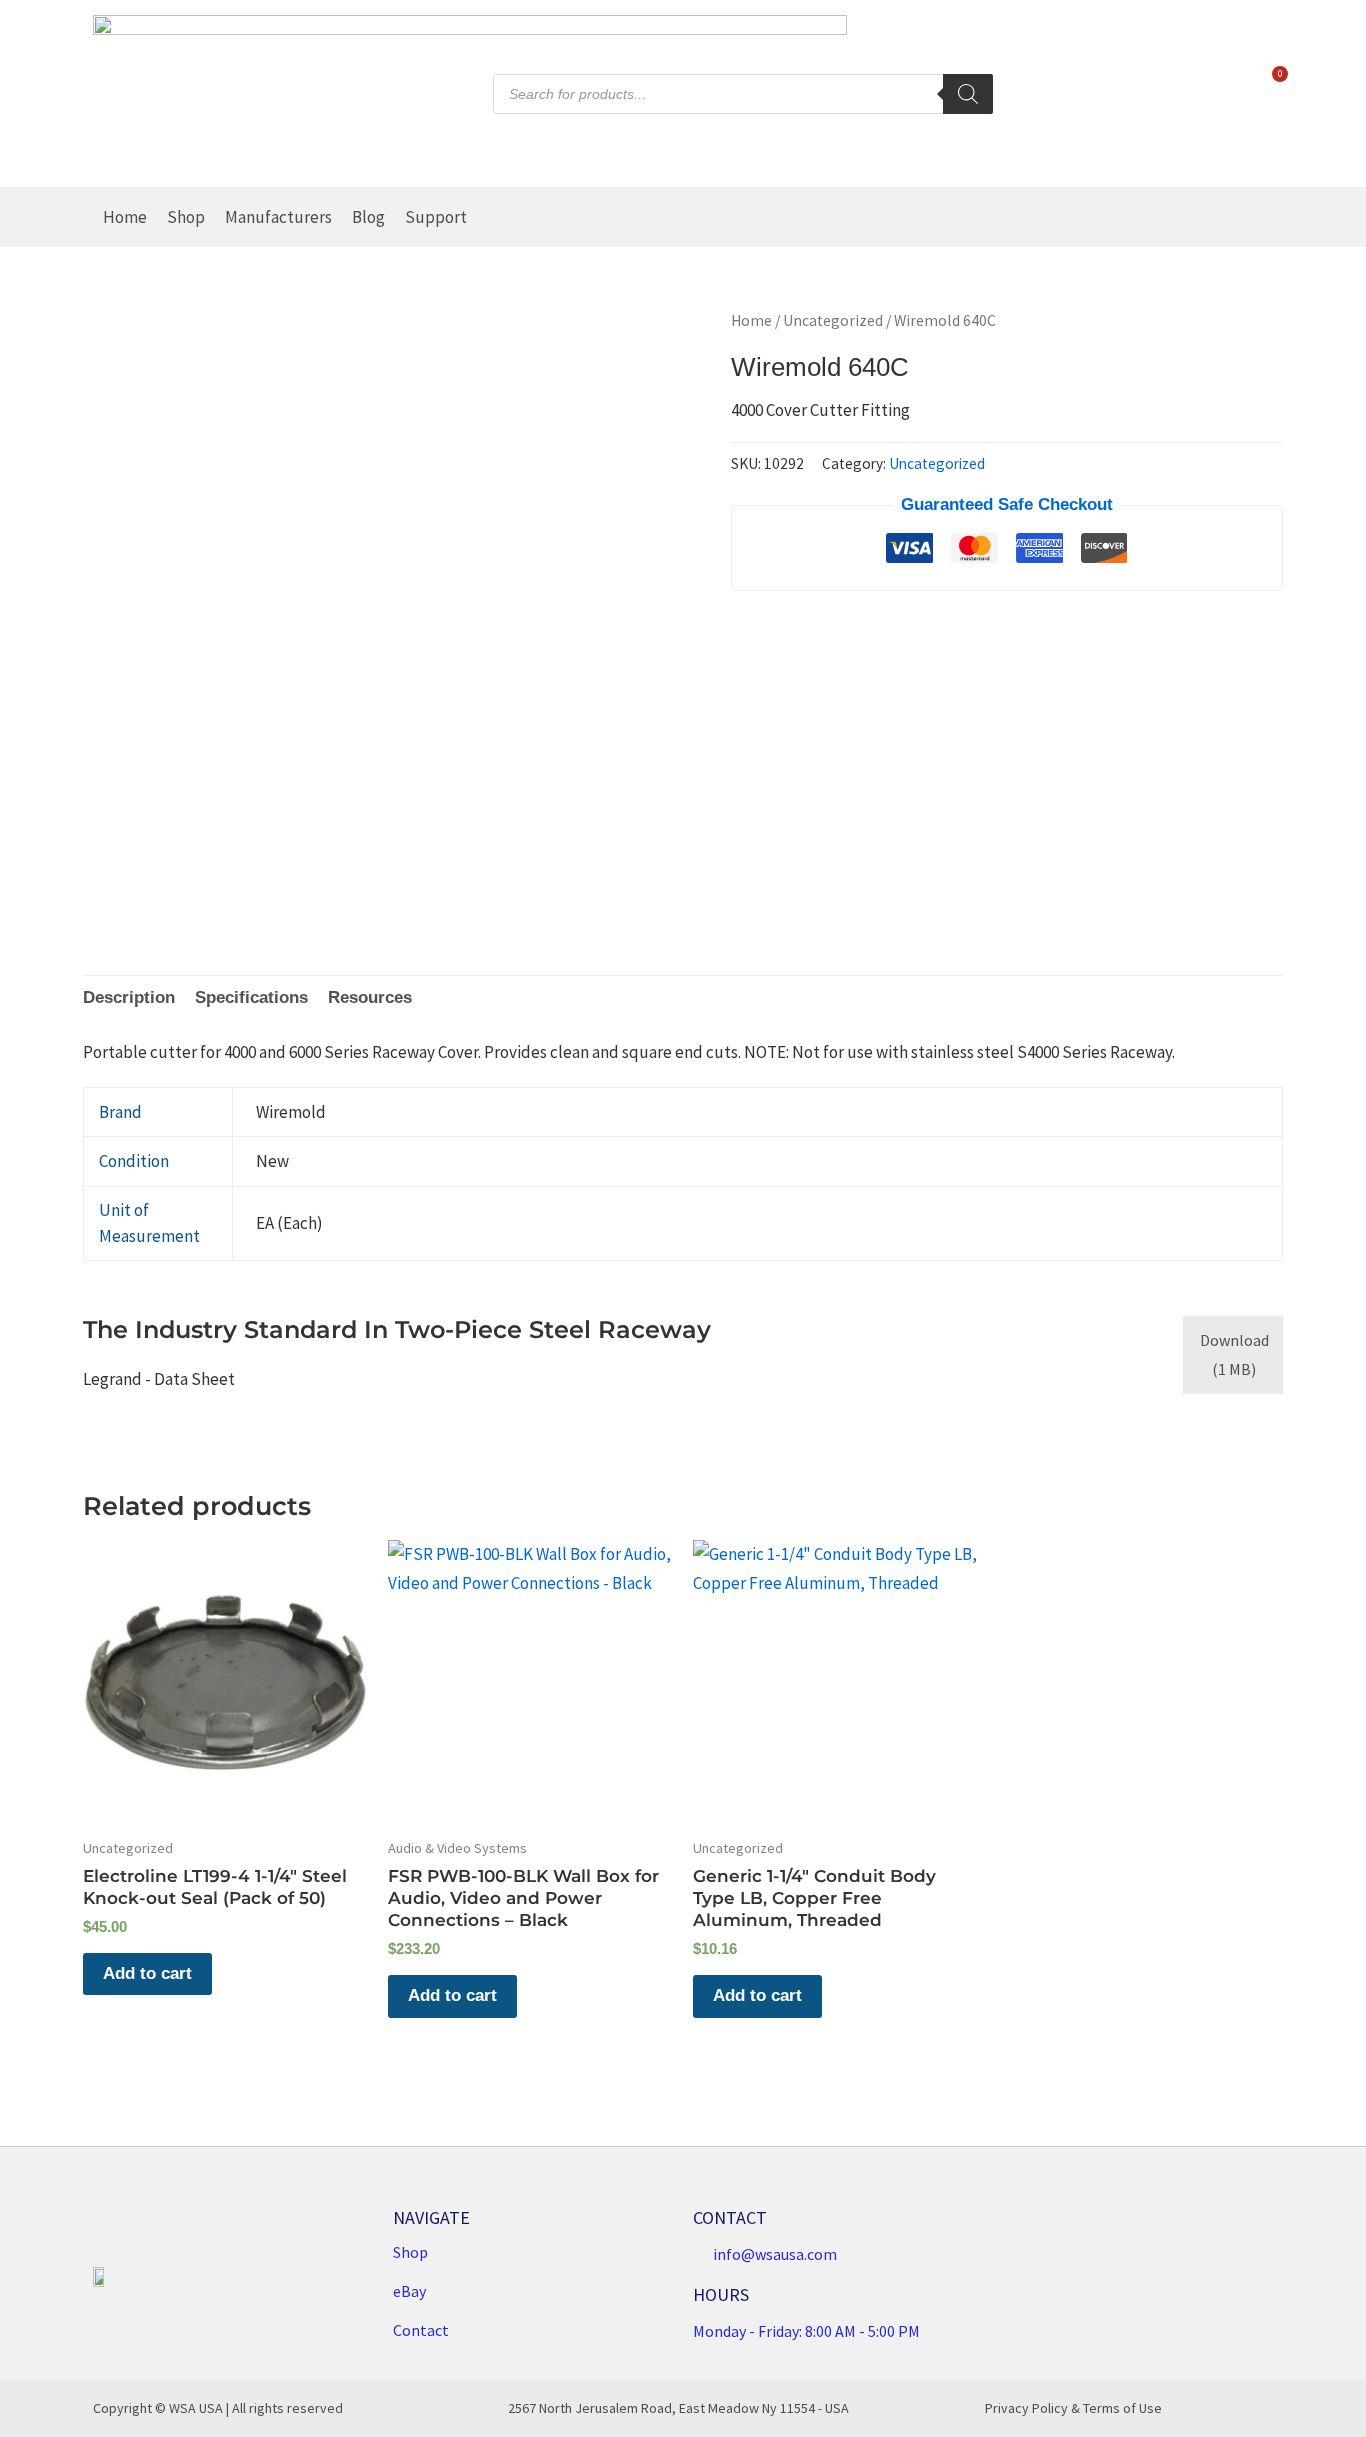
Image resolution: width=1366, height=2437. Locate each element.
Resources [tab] (370, 997)
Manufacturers (278, 217)
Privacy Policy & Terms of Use (1073, 2408)
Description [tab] (129, 997)
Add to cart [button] (147, 1973)
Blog (368, 217)
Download (1234, 1354)
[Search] (968, 94)
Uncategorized (833, 320)
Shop (186, 217)
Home (125, 217)
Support (436, 217)
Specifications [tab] (251, 997)
